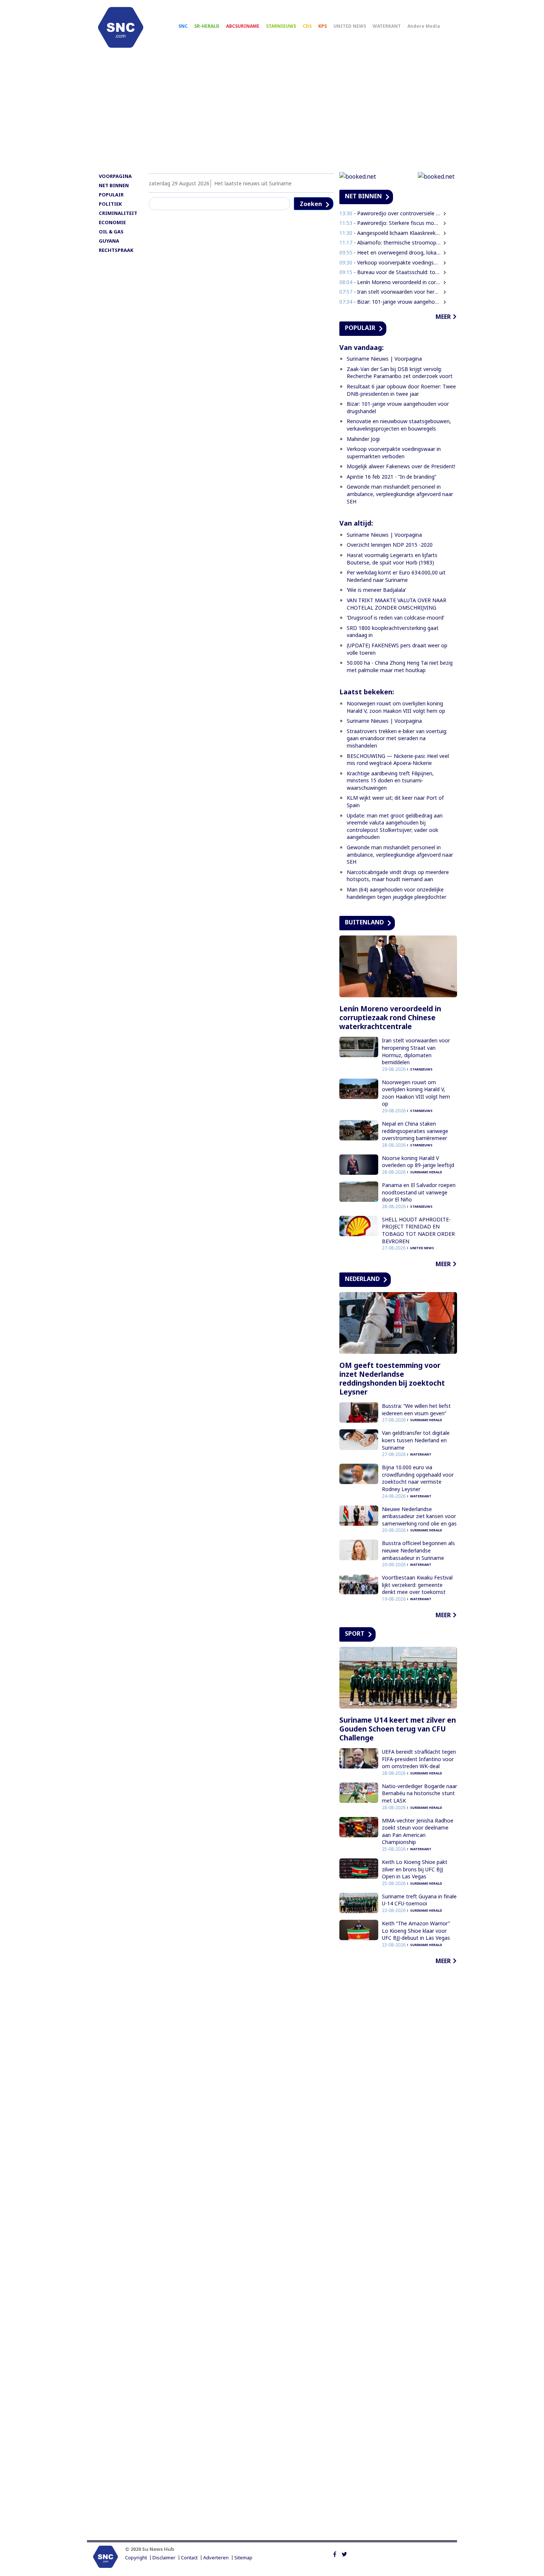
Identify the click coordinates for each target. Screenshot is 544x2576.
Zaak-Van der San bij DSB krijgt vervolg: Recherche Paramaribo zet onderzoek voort (400, 373)
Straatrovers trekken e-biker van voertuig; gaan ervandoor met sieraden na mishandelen (397, 738)
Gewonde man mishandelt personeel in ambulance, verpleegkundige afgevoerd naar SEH (400, 494)
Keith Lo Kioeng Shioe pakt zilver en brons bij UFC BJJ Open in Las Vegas (415, 1869)
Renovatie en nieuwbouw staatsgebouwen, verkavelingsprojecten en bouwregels (399, 425)
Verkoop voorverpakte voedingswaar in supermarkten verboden (394, 453)
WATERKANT (387, 26)
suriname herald (426, 1172)
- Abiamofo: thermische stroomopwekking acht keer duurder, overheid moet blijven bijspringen (390, 242)
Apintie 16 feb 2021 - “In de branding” (392, 477)
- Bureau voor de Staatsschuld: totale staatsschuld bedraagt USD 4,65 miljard (390, 272)
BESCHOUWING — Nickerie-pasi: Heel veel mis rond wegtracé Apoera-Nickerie (398, 760)
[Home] (121, 27)
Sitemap (243, 2558)
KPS (323, 26)
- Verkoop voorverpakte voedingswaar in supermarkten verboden (390, 262)
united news (422, 1248)
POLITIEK (110, 204)
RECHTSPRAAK (116, 250)
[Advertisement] (272, 114)
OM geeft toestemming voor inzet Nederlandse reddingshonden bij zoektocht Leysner (392, 1379)
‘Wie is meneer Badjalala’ (376, 590)
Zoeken (311, 204)
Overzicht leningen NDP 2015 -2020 (390, 545)
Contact (189, 2558)
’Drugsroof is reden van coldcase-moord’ (395, 618)
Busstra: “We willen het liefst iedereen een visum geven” (416, 1410)
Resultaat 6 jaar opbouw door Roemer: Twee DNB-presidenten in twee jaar (401, 390)
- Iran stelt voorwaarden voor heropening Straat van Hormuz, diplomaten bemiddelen (390, 292)
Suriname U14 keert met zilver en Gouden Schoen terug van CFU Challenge (398, 1729)
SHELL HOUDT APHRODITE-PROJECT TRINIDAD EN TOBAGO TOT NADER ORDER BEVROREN (418, 1230)
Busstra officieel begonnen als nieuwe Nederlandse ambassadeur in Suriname (418, 1550)
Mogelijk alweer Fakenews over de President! (401, 466)
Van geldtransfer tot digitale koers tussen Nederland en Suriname (416, 1440)
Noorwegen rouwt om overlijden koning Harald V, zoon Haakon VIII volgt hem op (396, 707)
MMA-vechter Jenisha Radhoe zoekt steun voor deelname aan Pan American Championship (418, 1831)
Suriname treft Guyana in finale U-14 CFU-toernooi (419, 1900)
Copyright (136, 2558)
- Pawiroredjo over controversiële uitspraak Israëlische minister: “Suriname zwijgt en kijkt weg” (390, 213)
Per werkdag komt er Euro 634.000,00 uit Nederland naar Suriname (396, 576)
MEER (443, 317)
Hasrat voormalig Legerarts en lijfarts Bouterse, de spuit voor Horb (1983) (392, 559)
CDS (307, 26)
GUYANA (109, 241)
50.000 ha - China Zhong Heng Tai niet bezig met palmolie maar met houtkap (400, 666)
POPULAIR (111, 195)
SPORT (355, 1633)
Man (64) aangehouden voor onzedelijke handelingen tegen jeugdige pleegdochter (397, 893)
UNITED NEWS (350, 26)
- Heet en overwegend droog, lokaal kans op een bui (390, 252)
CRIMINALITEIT (118, 213)
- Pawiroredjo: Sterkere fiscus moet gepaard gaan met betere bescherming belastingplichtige (390, 223)
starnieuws (421, 1069)
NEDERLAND (362, 1279)
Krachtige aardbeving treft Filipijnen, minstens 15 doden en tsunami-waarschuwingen (390, 780)
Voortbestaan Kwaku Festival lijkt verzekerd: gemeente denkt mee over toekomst (417, 1585)
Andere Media (424, 26)
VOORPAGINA (115, 176)
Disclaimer (164, 2558)
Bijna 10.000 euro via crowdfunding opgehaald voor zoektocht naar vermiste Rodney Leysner (418, 1478)
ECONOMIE (112, 222)
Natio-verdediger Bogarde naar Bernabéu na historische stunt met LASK (419, 1793)
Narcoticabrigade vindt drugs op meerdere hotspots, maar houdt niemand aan (398, 876)
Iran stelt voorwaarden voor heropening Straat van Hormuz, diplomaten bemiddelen (416, 1051)
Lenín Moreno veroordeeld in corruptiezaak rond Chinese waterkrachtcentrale (390, 1018)
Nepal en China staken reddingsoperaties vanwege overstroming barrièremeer (415, 1131)
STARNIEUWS (281, 26)
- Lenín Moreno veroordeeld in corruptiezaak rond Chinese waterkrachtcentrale (390, 282)
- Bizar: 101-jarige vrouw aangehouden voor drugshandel (390, 302)
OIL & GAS (111, 232)
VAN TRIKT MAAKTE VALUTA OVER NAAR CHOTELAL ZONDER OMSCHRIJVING (397, 604)
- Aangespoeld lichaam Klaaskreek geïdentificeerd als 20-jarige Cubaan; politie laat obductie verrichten (390, 233)
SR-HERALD (207, 26)
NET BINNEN (114, 185)
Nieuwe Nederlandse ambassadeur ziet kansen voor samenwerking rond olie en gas (419, 1516)
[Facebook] (335, 2553)
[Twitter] (344, 2553)
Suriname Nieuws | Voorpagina (384, 359)
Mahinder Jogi (363, 439)
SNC (183, 26)
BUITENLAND (364, 922)
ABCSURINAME (243, 26)
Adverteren (216, 2558)
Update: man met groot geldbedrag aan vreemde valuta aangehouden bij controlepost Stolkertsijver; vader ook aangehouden (395, 826)
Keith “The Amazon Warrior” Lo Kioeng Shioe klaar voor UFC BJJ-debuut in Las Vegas (416, 1931)
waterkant (421, 1454)
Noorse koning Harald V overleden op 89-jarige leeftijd (418, 1162)
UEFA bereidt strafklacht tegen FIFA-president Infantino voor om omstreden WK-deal (419, 1759)
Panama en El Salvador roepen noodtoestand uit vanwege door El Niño (419, 1192)
